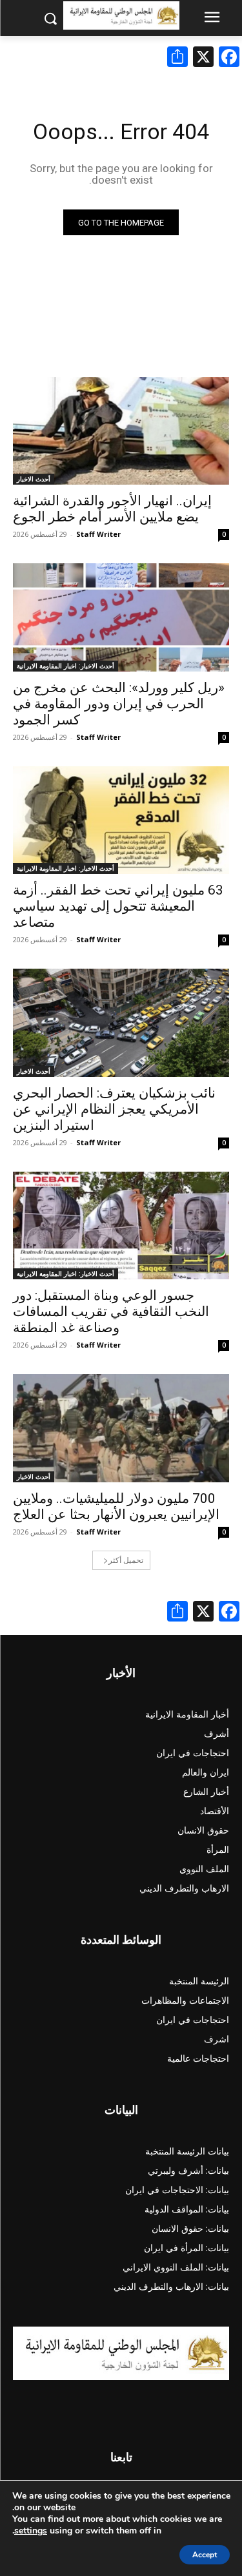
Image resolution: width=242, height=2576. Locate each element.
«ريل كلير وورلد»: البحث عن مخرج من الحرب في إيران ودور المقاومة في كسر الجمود (119, 704)
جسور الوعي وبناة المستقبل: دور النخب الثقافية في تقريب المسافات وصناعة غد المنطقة (111, 1312)
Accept (205, 2555)
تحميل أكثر (126, 1560)
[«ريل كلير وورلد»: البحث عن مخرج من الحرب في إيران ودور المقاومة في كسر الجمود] (121, 617)
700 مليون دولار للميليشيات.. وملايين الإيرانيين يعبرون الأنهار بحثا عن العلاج (116, 1506)
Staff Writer (98, 534)
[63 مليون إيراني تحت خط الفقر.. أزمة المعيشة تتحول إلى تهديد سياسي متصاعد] (121, 820)
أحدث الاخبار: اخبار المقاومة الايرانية (66, 666)
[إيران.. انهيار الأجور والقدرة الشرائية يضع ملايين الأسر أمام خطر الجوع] (121, 431)
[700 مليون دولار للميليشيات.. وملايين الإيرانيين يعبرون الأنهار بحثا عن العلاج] (121, 1428)
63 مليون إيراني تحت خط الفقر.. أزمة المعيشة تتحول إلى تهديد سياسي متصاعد (118, 906)
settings (31, 2531)
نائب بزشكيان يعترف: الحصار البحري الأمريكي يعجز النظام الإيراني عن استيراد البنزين (114, 1109)
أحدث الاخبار (34, 479)
